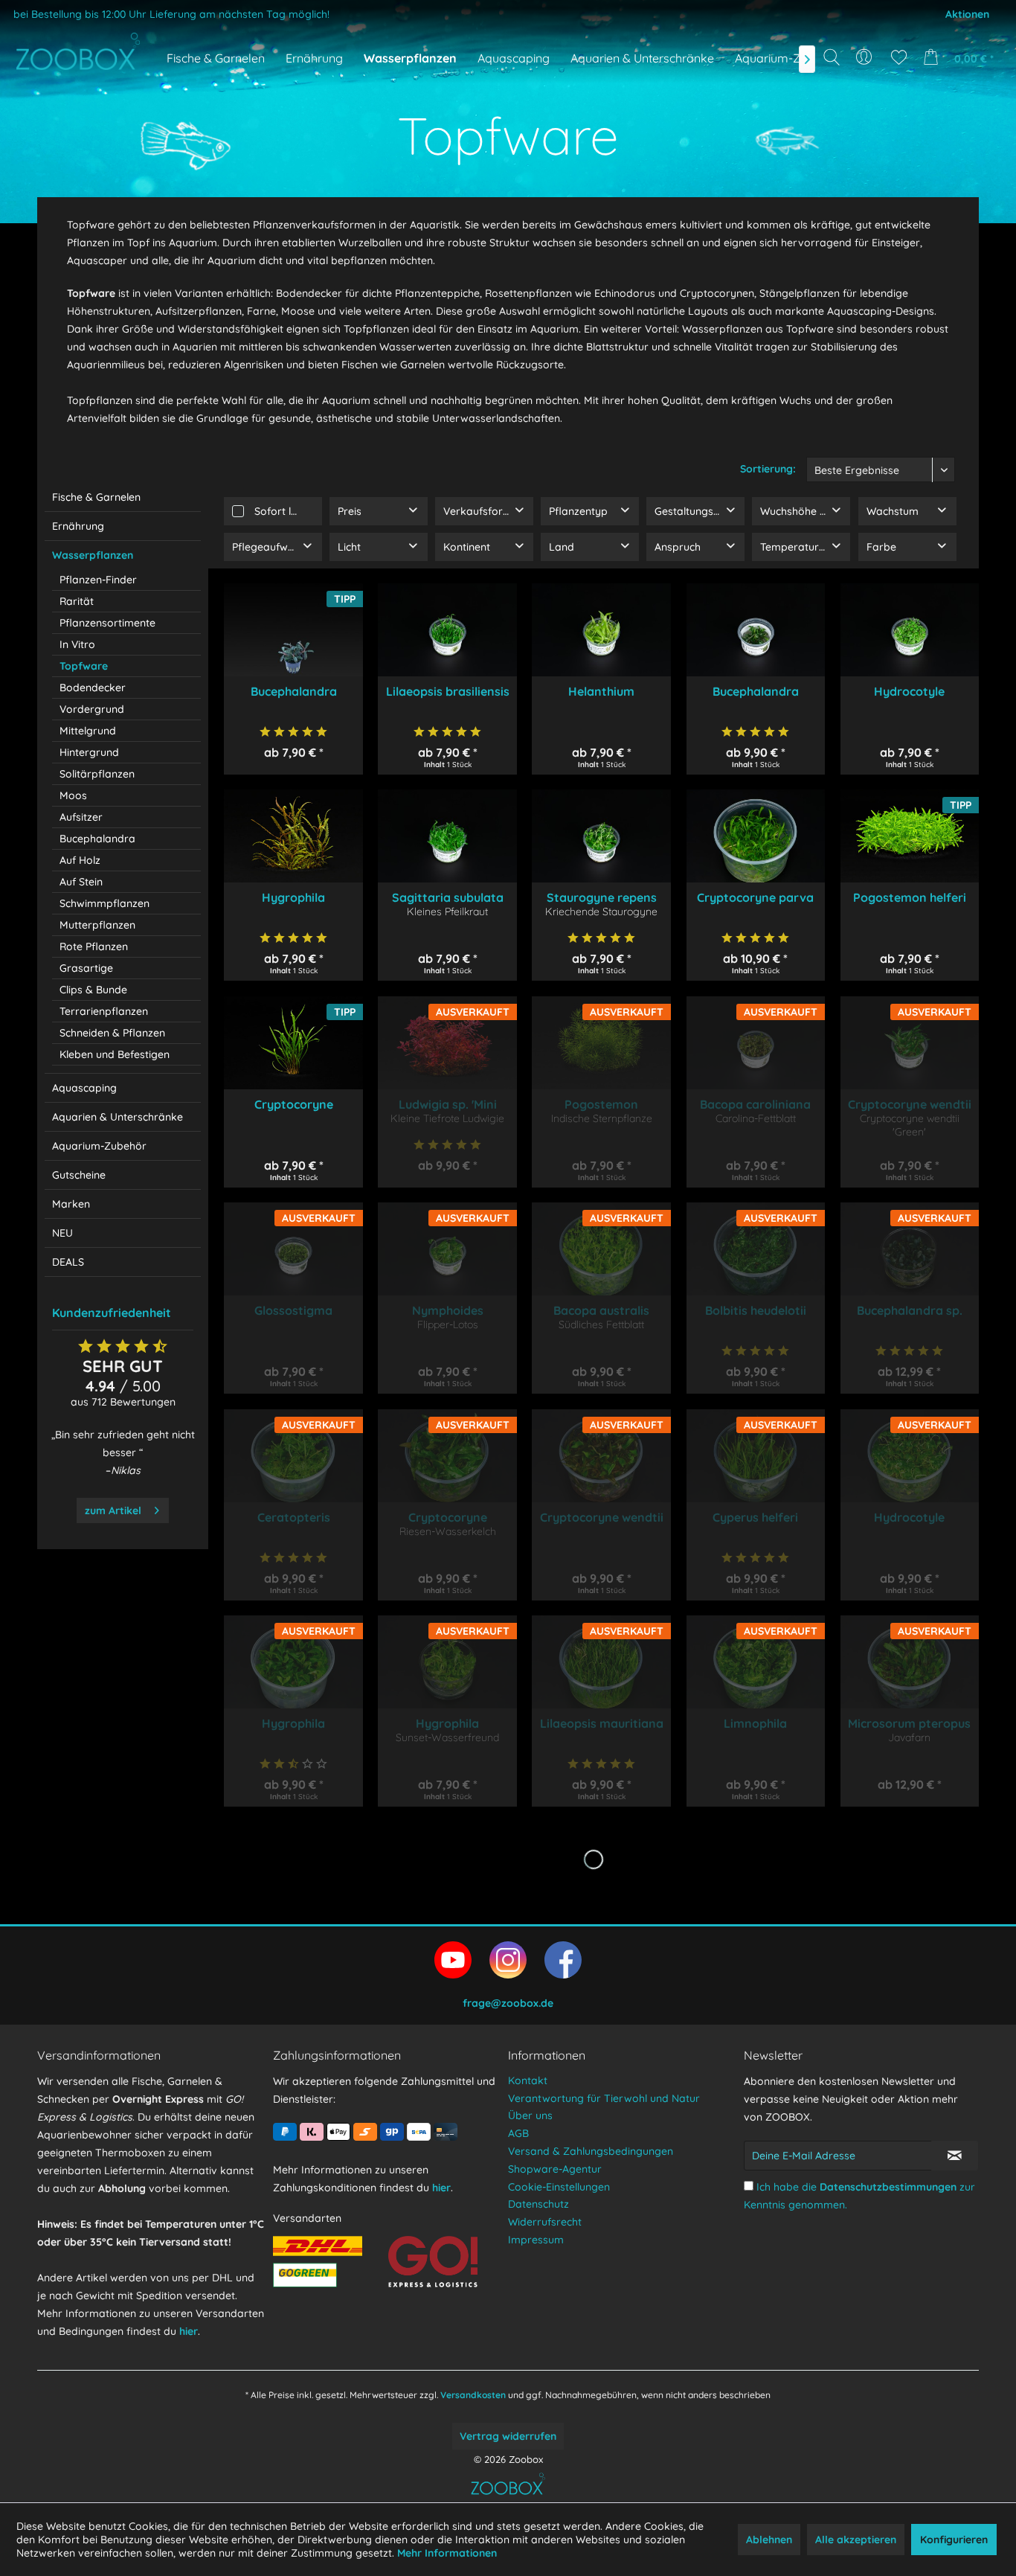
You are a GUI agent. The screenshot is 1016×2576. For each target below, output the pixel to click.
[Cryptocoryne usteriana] (447, 1456)
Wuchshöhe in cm (803, 511)
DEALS (68, 1262)
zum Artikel (113, 1510)
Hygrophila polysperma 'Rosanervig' (447, 1723)
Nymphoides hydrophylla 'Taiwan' (447, 1310)
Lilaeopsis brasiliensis (447, 691)
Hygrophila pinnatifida (294, 897)
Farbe (881, 547)
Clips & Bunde (93, 990)
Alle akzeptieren (856, 2540)
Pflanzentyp (578, 511)
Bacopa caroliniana (755, 1104)
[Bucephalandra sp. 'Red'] (910, 1249)
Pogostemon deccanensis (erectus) (601, 1104)
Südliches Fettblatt (601, 1324)
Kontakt (528, 2080)
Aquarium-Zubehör (99, 1146)
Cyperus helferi (755, 1517)
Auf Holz (80, 860)
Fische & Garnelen (96, 497)
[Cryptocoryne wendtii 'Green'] (910, 1043)
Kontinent (467, 547)
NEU (62, 1233)
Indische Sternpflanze (602, 1118)
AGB (518, 2133)
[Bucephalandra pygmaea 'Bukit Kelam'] (756, 630)
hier (189, 2331)
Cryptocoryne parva (755, 897)
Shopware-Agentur (555, 2169)
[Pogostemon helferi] (910, 836)
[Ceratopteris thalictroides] (293, 1456)
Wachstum (893, 511)
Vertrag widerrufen (508, 2436)
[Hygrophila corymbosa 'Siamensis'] (293, 1662)
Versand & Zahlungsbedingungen (591, 2151)
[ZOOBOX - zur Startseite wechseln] (78, 51)
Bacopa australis (601, 1310)
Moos (73, 795)
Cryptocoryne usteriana (448, 1517)
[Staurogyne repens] (601, 836)
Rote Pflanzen (94, 946)
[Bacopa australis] (601, 1249)
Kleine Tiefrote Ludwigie (447, 1118)
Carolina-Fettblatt (756, 1118)
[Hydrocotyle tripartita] (910, 630)
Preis (350, 511)
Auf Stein (81, 882)
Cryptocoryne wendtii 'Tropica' (601, 1517)
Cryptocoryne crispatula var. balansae (293, 1104)
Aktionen (967, 14)
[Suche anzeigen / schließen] (832, 57)
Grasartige (86, 968)
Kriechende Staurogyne (601, 911)
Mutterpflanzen (97, 925)
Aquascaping (84, 1088)
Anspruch (678, 547)
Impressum (536, 2240)
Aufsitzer (81, 817)
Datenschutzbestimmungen (888, 2187)
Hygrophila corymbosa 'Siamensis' (293, 1723)
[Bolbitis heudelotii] (756, 1249)
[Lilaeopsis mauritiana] (601, 1662)
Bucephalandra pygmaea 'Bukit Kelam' (755, 691)
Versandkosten (473, 2395)
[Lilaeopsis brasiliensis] (447, 630)
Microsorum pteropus (909, 1723)
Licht (349, 547)
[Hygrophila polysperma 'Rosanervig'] (447, 1662)
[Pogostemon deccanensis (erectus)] (601, 1043)
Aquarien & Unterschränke (118, 1117)
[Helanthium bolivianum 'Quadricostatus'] (601, 630)
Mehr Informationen (447, 2553)
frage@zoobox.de (508, 2003)
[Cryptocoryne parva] (756, 836)
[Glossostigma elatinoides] (293, 1249)
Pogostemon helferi (910, 897)
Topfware (84, 666)
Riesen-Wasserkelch (448, 1531)
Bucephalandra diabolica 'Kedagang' (293, 691)
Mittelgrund (88, 731)
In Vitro (77, 644)
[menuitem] (865, 57)
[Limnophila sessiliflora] (756, 1662)
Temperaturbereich (805, 547)
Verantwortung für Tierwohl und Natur (604, 2098)
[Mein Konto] (865, 57)
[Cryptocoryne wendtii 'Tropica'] (601, 1456)
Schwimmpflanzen (105, 903)
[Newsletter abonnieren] (955, 2156)
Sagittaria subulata (448, 897)
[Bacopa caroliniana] (756, 1043)
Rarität (77, 601)
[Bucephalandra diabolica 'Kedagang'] (293, 630)
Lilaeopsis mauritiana (601, 1723)
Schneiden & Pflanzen (112, 1033)
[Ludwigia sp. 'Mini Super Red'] (447, 1043)
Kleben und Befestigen (115, 1054)
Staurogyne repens (602, 897)
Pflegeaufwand (270, 547)
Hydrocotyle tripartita (909, 691)
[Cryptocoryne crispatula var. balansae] (293, 1043)
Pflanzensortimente (107, 623)
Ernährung (78, 526)
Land (562, 547)
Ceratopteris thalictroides (294, 1517)
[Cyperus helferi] (756, 1456)
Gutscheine (79, 1175)
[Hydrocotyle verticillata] (910, 1456)
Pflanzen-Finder (98, 580)
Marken (71, 1204)
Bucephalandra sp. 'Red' (910, 1310)
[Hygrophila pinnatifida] (293, 836)
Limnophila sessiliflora (755, 1723)
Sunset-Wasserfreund (447, 1737)
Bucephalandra (97, 839)
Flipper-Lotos (448, 1324)
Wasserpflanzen (93, 555)
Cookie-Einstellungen (559, 2187)
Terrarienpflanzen (104, 1011)
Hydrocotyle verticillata (909, 1517)
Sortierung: (768, 469)
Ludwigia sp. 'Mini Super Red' (448, 1104)
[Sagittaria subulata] (447, 836)
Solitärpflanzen (97, 774)
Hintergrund (89, 752)
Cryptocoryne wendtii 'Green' (910, 1104)
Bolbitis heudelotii (756, 1310)
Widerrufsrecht (545, 2222)
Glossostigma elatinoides (293, 1310)
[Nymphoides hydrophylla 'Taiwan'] (447, 1249)
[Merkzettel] (899, 57)
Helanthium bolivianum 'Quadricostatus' (601, 691)
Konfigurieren (954, 2540)
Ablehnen (769, 2540)
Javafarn (909, 1737)
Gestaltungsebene (699, 511)
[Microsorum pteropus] (910, 1662)
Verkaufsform (478, 511)
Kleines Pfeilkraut (447, 911)
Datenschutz (538, 2204)
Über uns (530, 2115)
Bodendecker (93, 688)
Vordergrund (92, 709)
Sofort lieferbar (288, 511)
